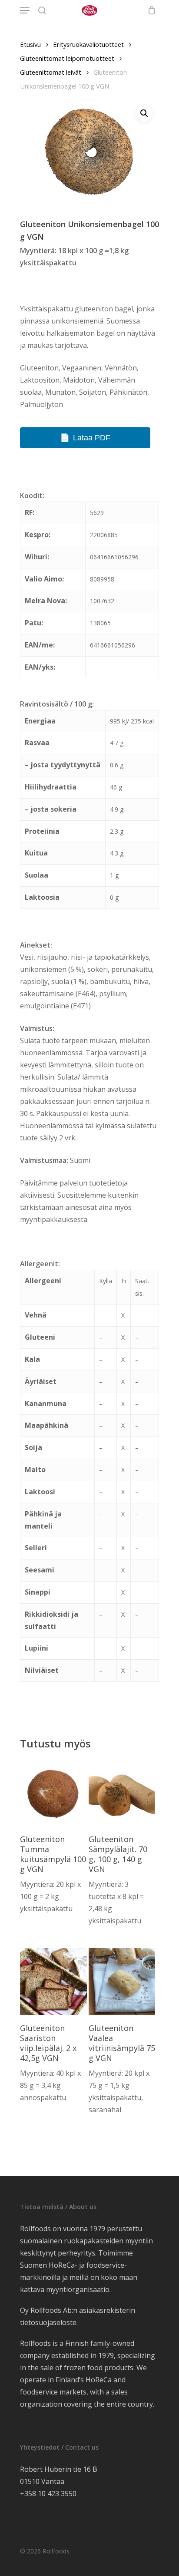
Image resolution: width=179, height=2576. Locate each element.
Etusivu (30, 44)
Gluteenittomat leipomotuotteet (67, 58)
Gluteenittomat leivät (51, 72)
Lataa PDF (92, 438)
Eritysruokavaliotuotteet (88, 44)
